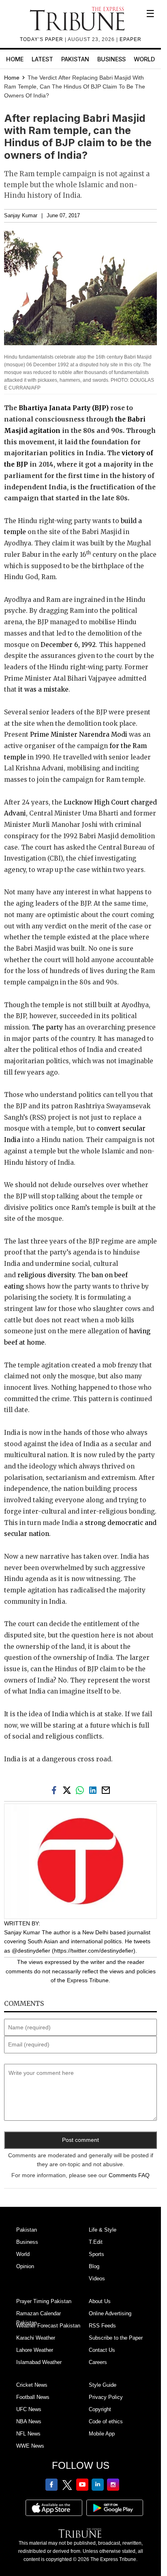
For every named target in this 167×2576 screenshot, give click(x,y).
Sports (96, 2254)
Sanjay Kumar (21, 216)
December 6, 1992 (68, 645)
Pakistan (75, 59)
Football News (33, 2397)
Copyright (100, 2409)
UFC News (29, 2409)
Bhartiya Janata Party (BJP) (64, 408)
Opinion (25, 2266)
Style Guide (103, 2385)
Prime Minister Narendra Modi (79, 734)
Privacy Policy (106, 2397)
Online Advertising (110, 2313)
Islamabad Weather (39, 2362)
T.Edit (96, 2242)
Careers (98, 2362)
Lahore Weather (35, 2350)
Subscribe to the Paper (116, 2338)
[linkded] (94, 1789)
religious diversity (46, 1275)
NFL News (28, 2434)
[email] (107, 1789)
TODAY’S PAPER (42, 39)
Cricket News (32, 2385)
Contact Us (102, 2350)
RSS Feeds (102, 2326)
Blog (94, 2266)
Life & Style (103, 2230)
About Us (100, 2301)
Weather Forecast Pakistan (48, 2326)
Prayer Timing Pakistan (44, 2301)
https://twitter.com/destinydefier (94, 1951)
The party (47, 1027)
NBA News (29, 2421)
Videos (97, 2279)
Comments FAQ (129, 2175)
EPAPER (131, 39)
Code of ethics (106, 2421)
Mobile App (102, 2434)
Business (111, 59)
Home (15, 59)
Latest (42, 59)
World (144, 59)
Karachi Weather (36, 2338)
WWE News (30, 2446)
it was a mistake (43, 689)
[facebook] (56, 1789)
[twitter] (69, 1789)
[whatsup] (81, 1789)
